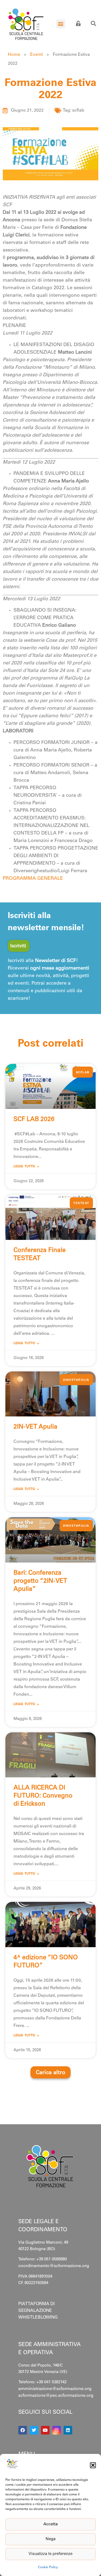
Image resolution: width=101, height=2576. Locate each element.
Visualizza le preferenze (50, 2554)
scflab (78, 111)
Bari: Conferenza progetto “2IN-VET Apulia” (40, 1581)
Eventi (36, 55)
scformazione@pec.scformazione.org (56, 2396)
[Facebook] (23, 2430)
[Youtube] (45, 2430)
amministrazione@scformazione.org (55, 2389)
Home (14, 55)
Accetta (50, 2524)
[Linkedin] (68, 2430)
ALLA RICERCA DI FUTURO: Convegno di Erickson (43, 1796)
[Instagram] (57, 2430)
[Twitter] (34, 2430)
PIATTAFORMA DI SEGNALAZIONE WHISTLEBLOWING (38, 2311)
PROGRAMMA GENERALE (33, 879)
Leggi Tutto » (26, 1167)
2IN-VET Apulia (35, 1427)
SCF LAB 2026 (34, 1120)
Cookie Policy (48, 2567)
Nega (50, 2539)
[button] (93, 2465)
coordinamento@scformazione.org (54, 2266)
